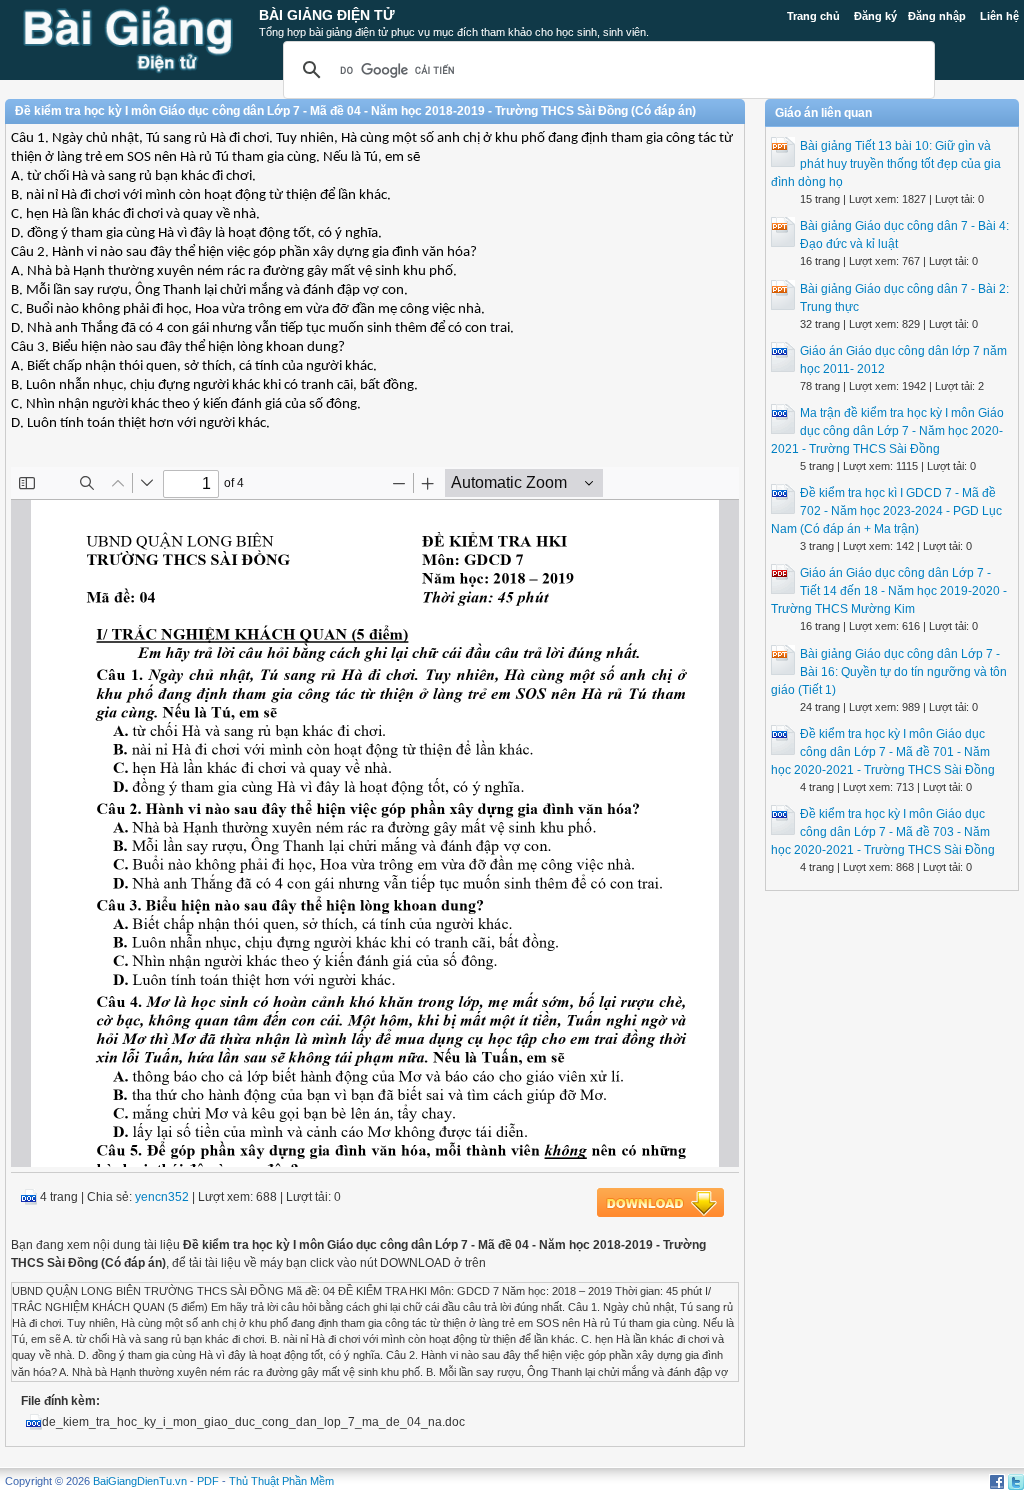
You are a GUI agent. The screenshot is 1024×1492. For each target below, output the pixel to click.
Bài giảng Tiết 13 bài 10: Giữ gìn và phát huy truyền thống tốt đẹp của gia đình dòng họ (886, 164)
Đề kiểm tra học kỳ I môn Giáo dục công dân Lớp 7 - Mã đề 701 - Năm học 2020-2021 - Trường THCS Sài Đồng (883, 752)
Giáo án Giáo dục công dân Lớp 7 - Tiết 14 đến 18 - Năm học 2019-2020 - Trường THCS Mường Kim (889, 591)
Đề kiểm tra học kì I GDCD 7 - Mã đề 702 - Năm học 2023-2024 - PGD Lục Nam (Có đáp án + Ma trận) (886, 511)
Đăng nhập (937, 16)
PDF (208, 1481)
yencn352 (162, 1197)
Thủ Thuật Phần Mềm (281, 1481)
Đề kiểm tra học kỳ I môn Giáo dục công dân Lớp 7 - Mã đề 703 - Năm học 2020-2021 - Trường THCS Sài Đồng (883, 832)
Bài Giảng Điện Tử (327, 15)
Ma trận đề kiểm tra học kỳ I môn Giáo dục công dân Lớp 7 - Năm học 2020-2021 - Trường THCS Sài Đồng (887, 431)
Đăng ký (875, 16)
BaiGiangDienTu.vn (140, 1481)
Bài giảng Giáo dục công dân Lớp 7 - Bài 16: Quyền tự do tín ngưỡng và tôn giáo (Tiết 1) (889, 672)
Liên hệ (999, 16)
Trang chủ (813, 16)
